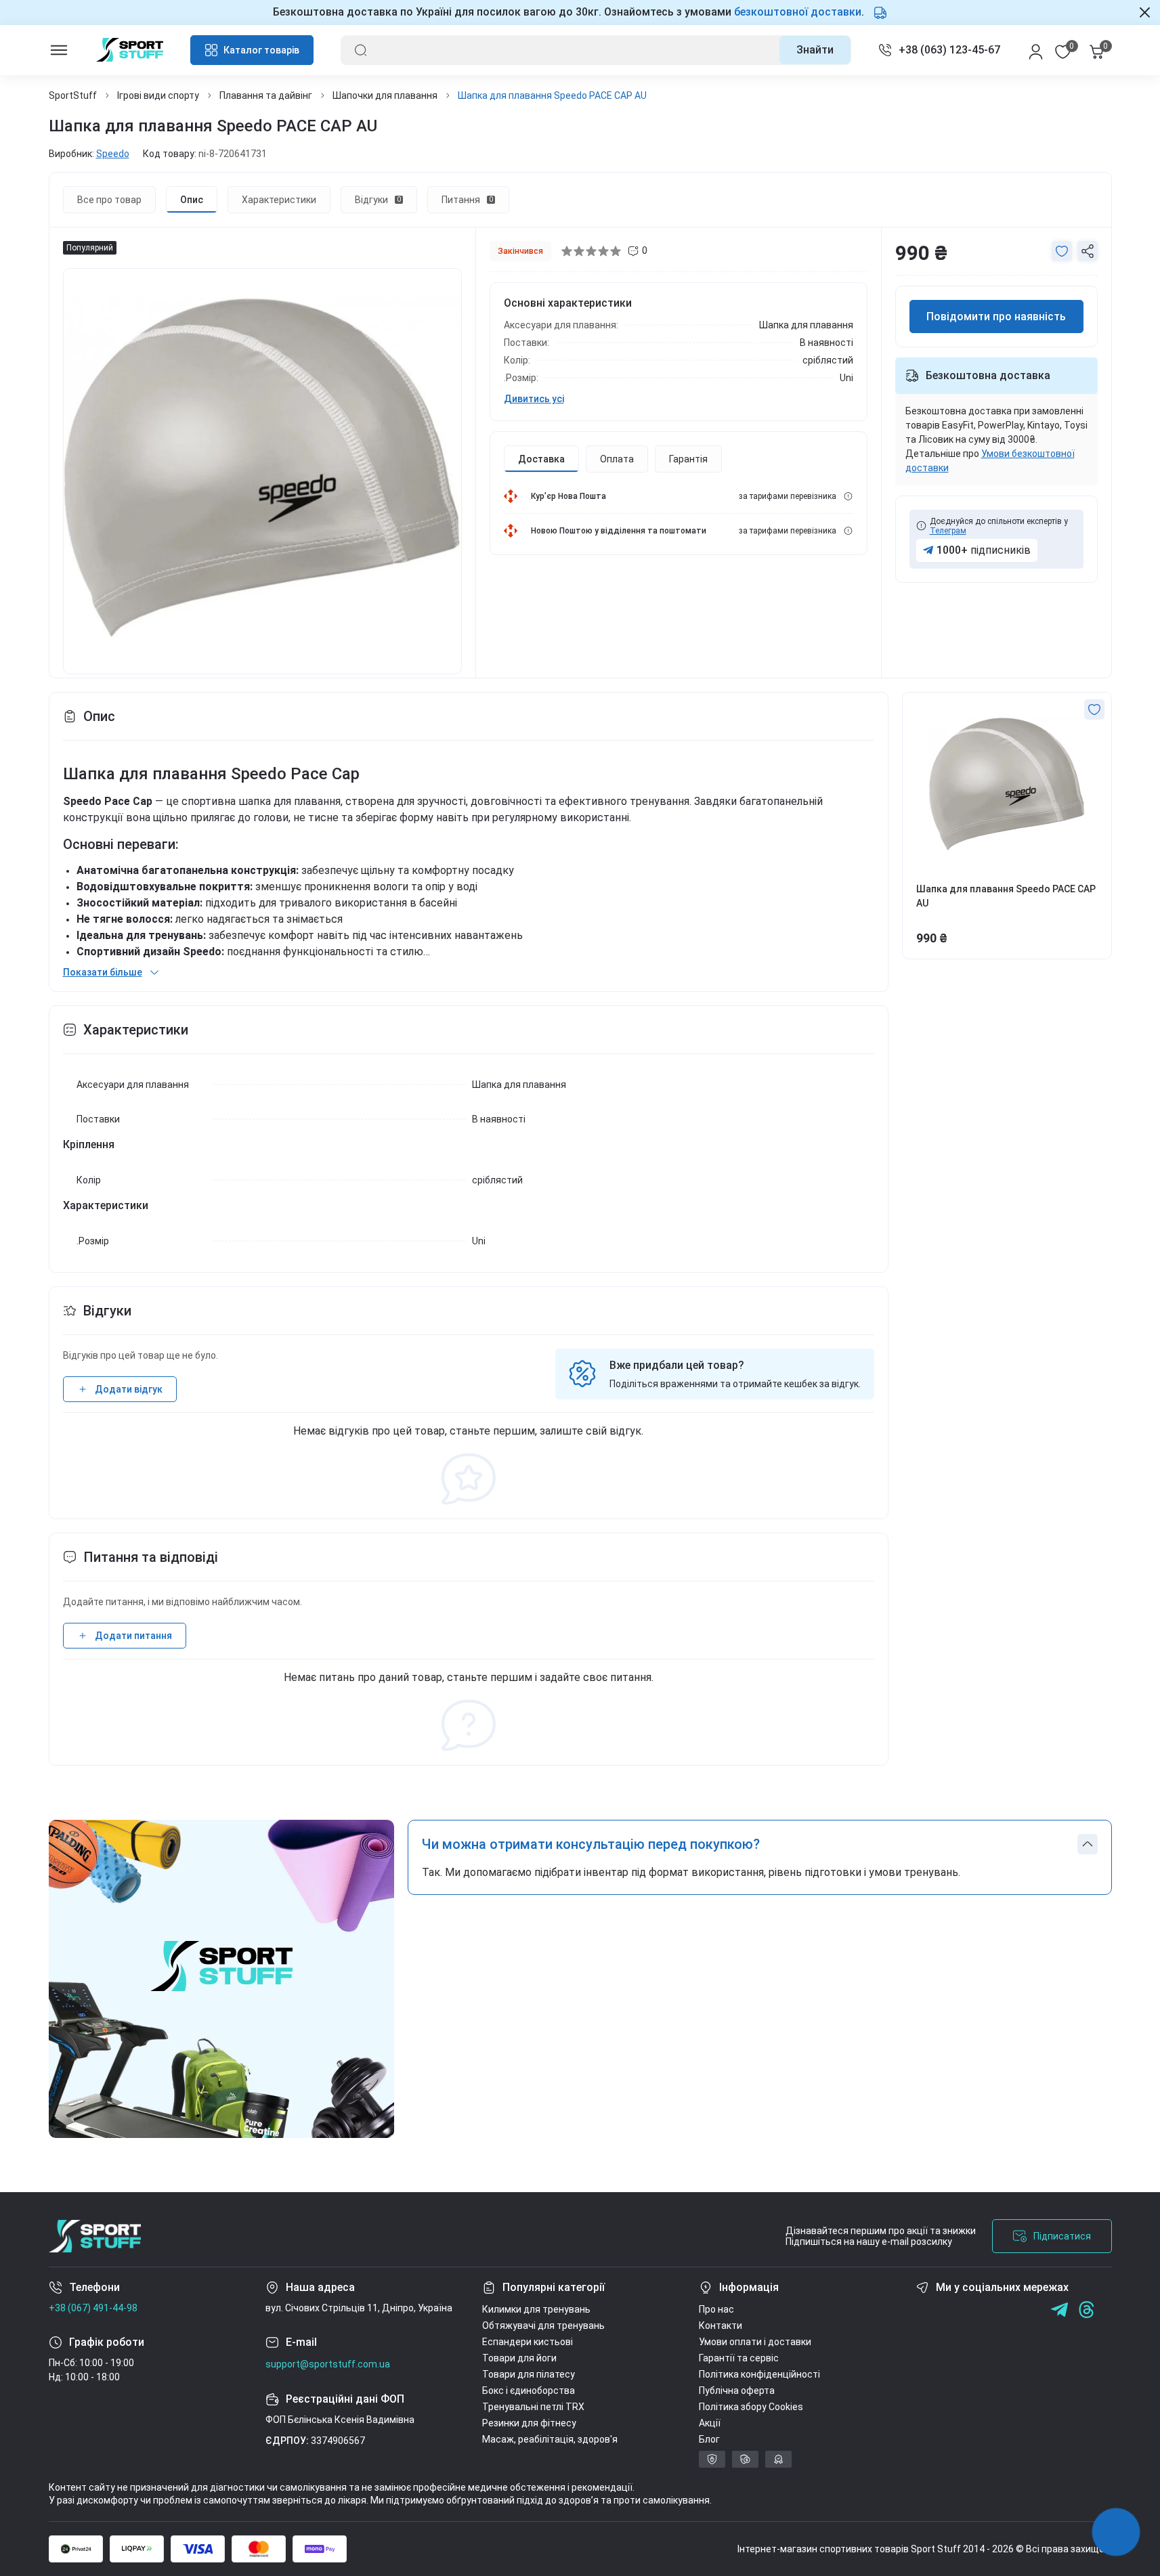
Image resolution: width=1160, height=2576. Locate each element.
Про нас (716, 2309)
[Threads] (1087, 2310)
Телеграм (948, 531)
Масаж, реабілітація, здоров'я (550, 2439)
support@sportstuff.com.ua (328, 2364)
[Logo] (130, 50)
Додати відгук (129, 1389)
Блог (709, 2439)
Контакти (721, 2326)
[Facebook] (924, 2310)
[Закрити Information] (1145, 12)
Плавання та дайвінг (266, 95)
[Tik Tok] (1005, 2310)
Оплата (617, 459)
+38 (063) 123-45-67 (949, 50)
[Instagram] (951, 2310)
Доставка (541, 459)
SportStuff (73, 95)
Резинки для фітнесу (529, 2423)
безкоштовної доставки (798, 12)
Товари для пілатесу (529, 2374)
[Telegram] (1032, 2310)
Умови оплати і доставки (755, 2342)
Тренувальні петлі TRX (533, 2407)
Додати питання (133, 1636)
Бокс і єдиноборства (529, 2391)
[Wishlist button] (1062, 251)
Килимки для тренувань (536, 2309)
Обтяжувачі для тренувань (543, 2326)
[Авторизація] (1036, 50)
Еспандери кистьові (528, 2342)
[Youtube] (978, 2310)
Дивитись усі (534, 399)
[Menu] (59, 50)
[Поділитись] (1088, 251)
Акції (710, 2423)
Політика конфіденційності (759, 2374)
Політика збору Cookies (751, 2407)
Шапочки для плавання (385, 95)
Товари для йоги (519, 2358)
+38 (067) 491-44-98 (93, 2308)
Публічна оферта (737, 2391)
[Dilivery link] (848, 496)
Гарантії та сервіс (739, 2358)
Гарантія (688, 459)
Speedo (113, 154)
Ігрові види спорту (158, 95)
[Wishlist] (1094, 710)
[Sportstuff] (95, 2236)
